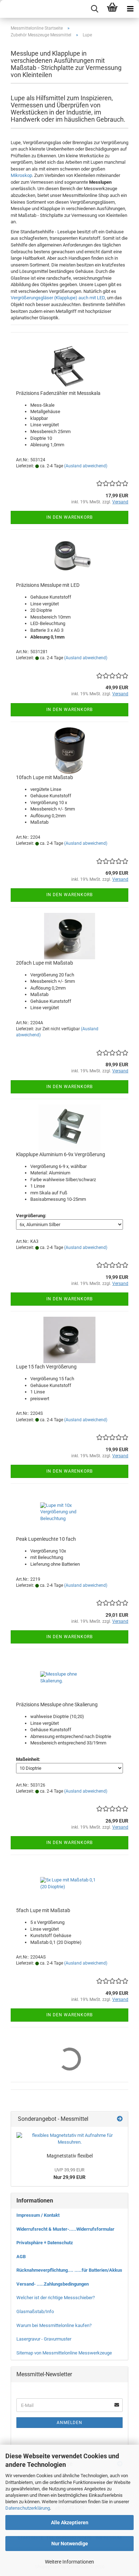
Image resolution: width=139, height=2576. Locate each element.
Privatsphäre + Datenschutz (45, 2243)
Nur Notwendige (70, 2544)
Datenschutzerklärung (28, 2508)
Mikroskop (21, 175)
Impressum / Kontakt (38, 2215)
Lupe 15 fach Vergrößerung (46, 1367)
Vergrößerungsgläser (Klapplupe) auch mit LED (58, 298)
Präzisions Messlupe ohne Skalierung (57, 1704)
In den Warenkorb (69, 517)
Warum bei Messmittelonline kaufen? (54, 2325)
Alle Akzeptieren (70, 2522)
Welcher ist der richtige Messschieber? (56, 2298)
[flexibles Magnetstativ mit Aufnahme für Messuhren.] (69, 2139)
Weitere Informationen (69, 2562)
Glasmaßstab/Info (35, 2311)
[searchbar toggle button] (94, 9)
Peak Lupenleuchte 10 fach (46, 1539)
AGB (21, 2257)
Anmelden (69, 2423)
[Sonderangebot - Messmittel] (120, 2119)
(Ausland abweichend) (86, 466)
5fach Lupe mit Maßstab (43, 1910)
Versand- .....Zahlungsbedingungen (53, 2284)
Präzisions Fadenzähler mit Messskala (58, 393)
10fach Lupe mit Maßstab (45, 777)
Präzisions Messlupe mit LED (48, 585)
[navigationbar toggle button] (130, 9)
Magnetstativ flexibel (70, 2156)
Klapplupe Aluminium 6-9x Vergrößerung (61, 1154)
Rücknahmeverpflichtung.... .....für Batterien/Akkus (69, 2270)
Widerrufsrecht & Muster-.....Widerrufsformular (65, 2229)
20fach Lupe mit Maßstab (45, 963)
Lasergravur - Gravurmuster (44, 2339)
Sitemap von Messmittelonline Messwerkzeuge (64, 2353)
